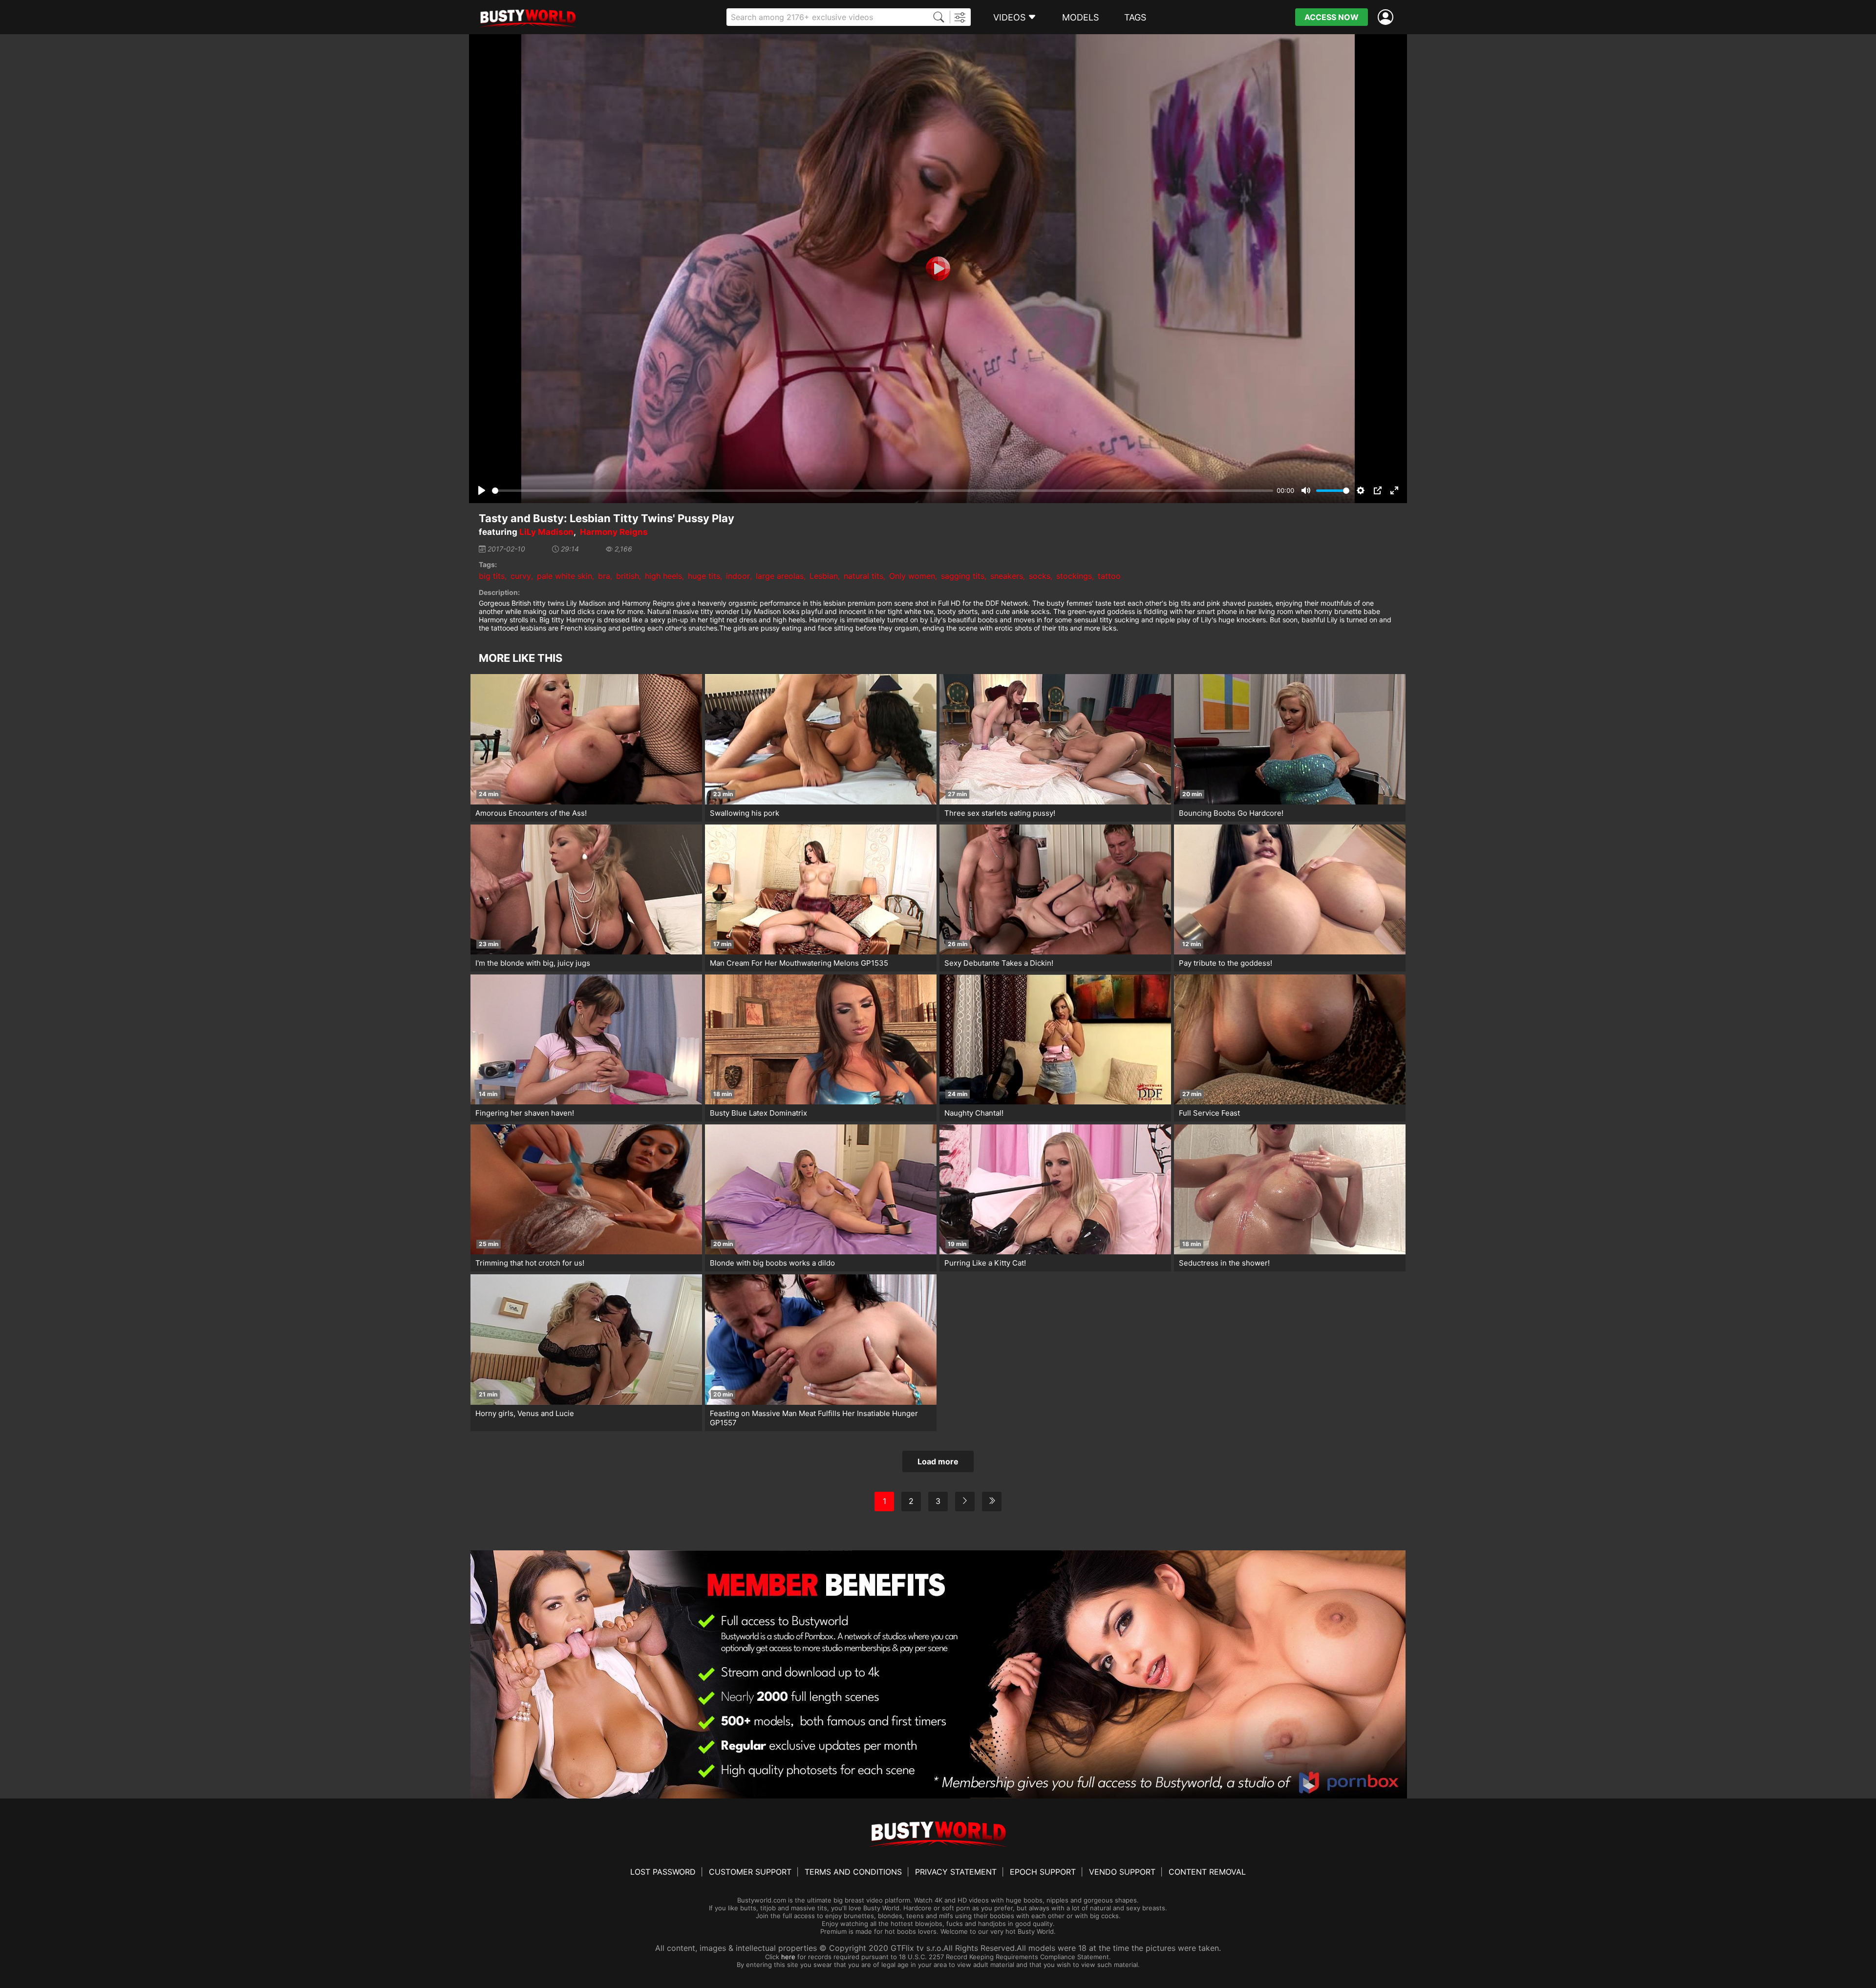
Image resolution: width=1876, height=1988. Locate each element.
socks (1040, 576)
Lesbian (824, 576)
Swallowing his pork (745, 813)
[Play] (938, 269)
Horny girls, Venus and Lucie (525, 1413)
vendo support (1122, 1872)
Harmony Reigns (614, 532)
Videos (1009, 17)
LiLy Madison (546, 532)
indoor (738, 576)
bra (604, 576)
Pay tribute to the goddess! (1226, 963)
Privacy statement (956, 1872)
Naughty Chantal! (974, 1113)
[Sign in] (1387, 17)
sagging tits (963, 576)
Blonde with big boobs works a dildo (772, 1263)
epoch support (1043, 1872)
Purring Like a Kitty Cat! (985, 1263)
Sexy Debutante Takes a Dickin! (999, 963)
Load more (938, 1461)
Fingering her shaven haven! (525, 1113)
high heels (663, 576)
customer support (750, 1872)
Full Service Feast (1209, 1113)
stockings (1074, 576)
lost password (663, 1872)
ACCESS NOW (1332, 17)
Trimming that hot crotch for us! (530, 1263)
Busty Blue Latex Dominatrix (758, 1113)
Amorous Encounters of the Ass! (531, 813)
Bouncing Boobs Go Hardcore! (1231, 813)
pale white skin (565, 576)
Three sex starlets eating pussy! (1000, 813)
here (788, 1957)
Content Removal (1207, 1872)
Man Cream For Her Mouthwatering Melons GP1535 (799, 963)
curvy (521, 576)
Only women (912, 576)
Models (1080, 17)
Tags (1135, 17)
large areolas (780, 576)
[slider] (883, 491)
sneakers (1007, 576)
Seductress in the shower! (1224, 1263)
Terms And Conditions (853, 1872)
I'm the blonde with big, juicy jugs (533, 963)
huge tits (704, 576)
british (628, 576)
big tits (492, 576)
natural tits (863, 576)
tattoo (1109, 576)
